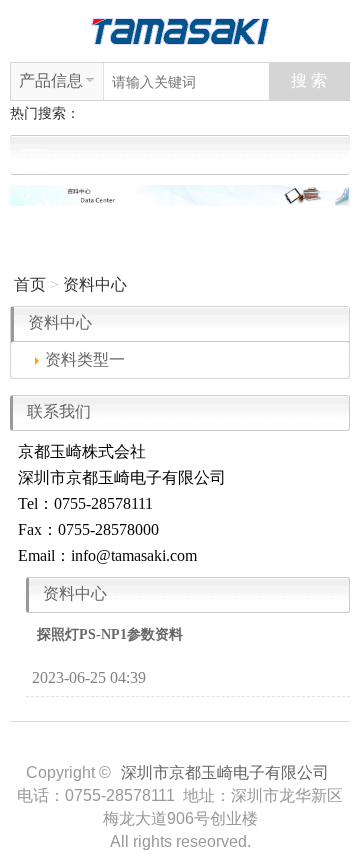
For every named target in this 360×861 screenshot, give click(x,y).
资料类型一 (85, 359)
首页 (30, 284)
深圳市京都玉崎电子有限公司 (225, 772)
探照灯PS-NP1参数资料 (110, 634)
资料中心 (95, 284)
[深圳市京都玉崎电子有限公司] (180, 29)
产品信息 (51, 80)
